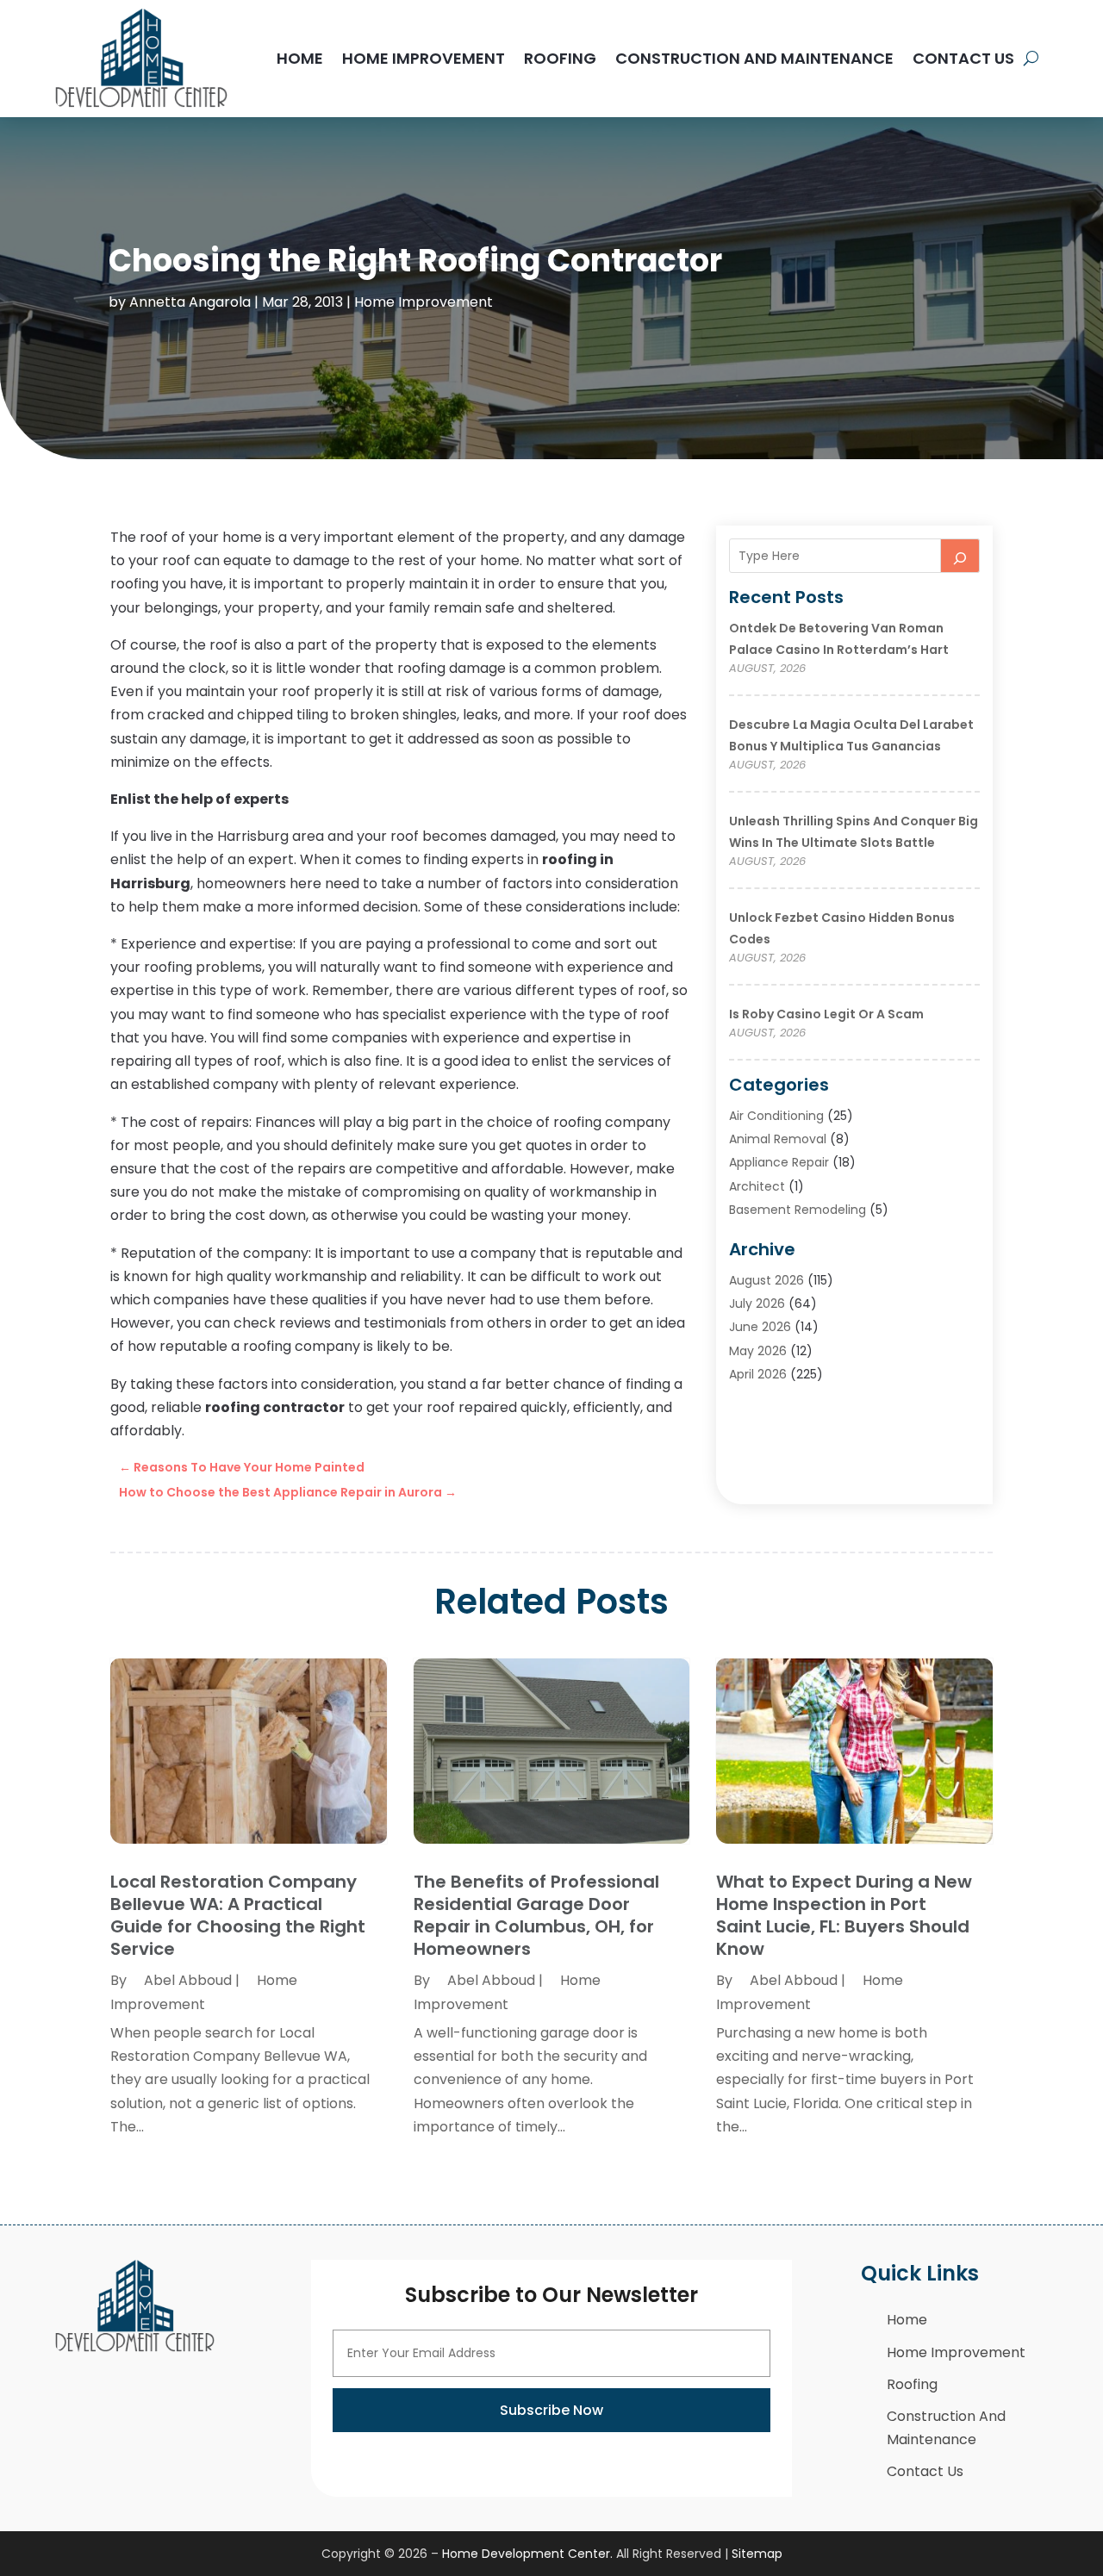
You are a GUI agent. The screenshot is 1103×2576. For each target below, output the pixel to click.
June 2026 (760, 1327)
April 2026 (758, 1374)
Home (300, 58)
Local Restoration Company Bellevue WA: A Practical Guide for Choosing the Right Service (238, 1915)
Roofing (560, 58)
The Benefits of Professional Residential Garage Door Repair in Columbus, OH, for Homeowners (536, 1915)
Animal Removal (778, 1139)
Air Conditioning (776, 1116)
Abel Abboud (188, 1980)
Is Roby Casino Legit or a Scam (826, 1014)
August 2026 (766, 1280)
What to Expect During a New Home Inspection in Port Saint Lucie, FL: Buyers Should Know (844, 1915)
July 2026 (757, 1304)
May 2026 (758, 1351)
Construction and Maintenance (754, 58)
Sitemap (757, 2554)
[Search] (960, 556)
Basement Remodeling (798, 1210)
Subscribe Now (551, 2410)
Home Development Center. (527, 2554)
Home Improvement (424, 58)
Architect (757, 1186)
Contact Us (963, 58)
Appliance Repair (779, 1162)
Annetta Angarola (190, 302)
